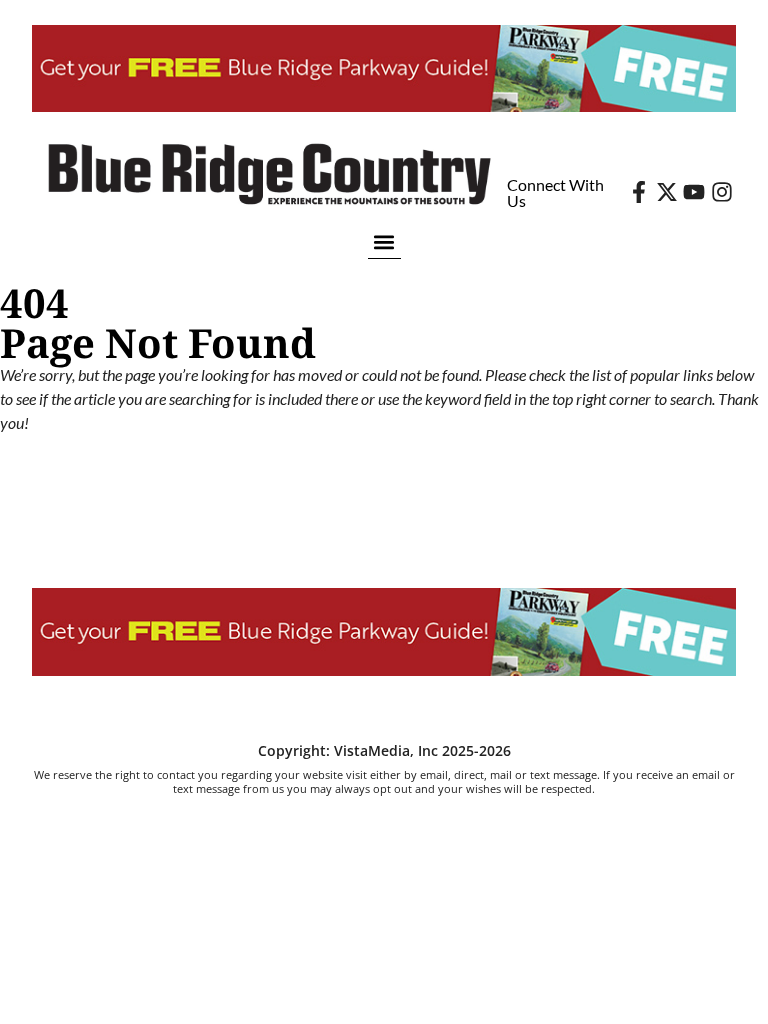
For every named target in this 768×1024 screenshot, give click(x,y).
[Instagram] (722, 192)
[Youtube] (694, 192)
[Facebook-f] (639, 192)
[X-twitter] (667, 192)
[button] (384, 241)
